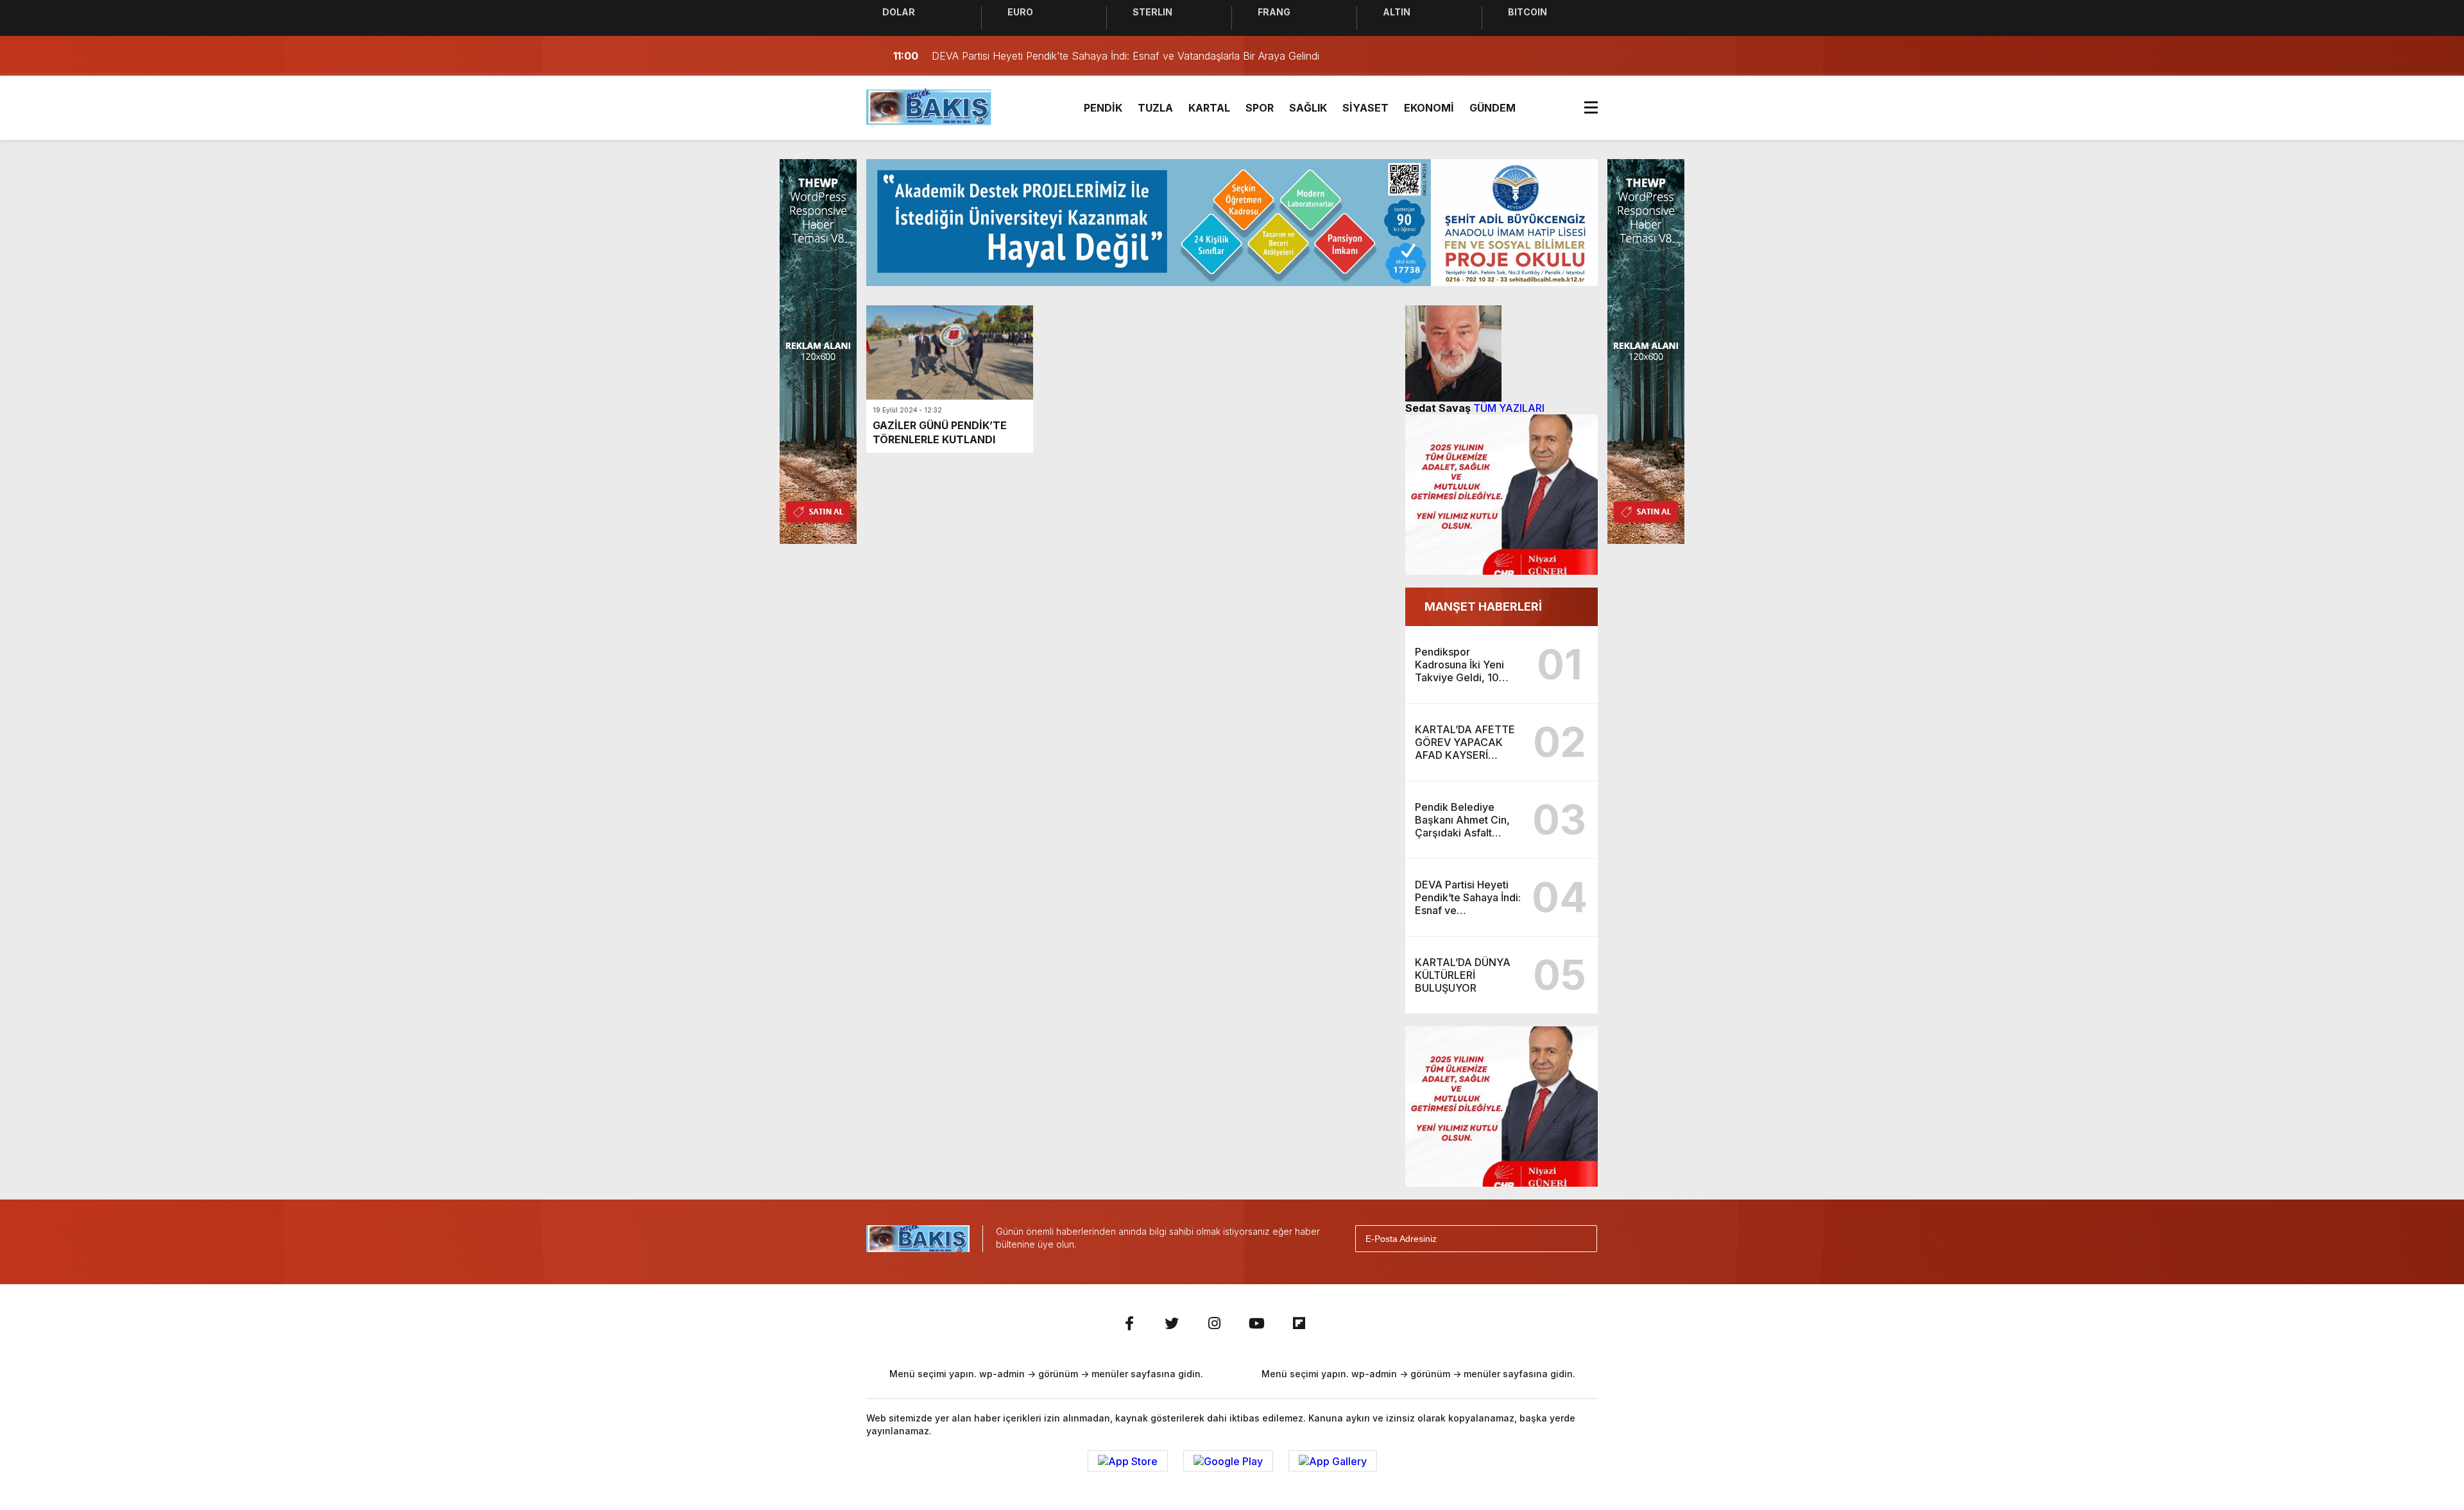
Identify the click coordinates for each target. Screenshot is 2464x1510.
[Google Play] (1228, 1461)
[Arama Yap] (1559, 56)
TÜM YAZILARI (1509, 408)
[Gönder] (1582, 1239)
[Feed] (1341, 1323)
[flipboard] (1299, 1323)
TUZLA (1155, 108)
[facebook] (1129, 1323)
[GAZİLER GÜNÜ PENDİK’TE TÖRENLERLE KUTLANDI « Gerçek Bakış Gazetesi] (929, 106)
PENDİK (1103, 108)
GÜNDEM (1493, 108)
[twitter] (1172, 1323)
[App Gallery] (1333, 1461)
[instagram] (1214, 1323)
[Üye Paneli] (1585, 56)
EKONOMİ (1429, 108)
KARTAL (1209, 108)
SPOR (1260, 108)
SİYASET (1365, 108)
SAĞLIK (1308, 108)
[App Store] (1128, 1461)
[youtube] (1256, 1323)
